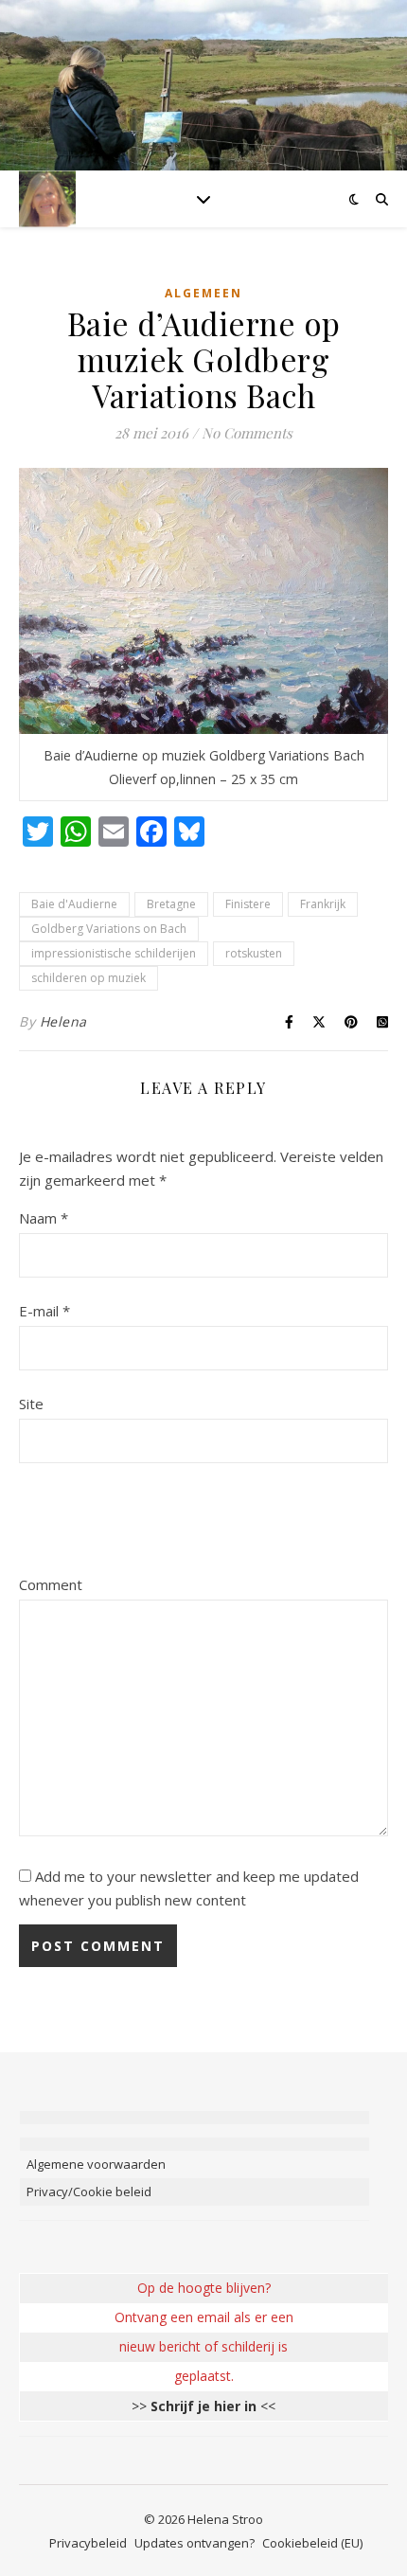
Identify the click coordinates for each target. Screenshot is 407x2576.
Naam (44, 1218)
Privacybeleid (88, 2543)
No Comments (247, 433)
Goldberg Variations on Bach (109, 929)
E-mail (44, 1311)
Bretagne (171, 904)
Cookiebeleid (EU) (312, 2543)
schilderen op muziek (88, 978)
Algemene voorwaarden (96, 2164)
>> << (203, 2406)
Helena (63, 1021)
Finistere (248, 904)
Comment (51, 1584)
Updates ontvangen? (195, 2543)
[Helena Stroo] (47, 198)
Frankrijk (323, 904)
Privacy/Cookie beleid (89, 2191)
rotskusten (254, 953)
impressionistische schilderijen (114, 953)
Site (31, 1404)
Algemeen (203, 293)
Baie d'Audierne (74, 904)
